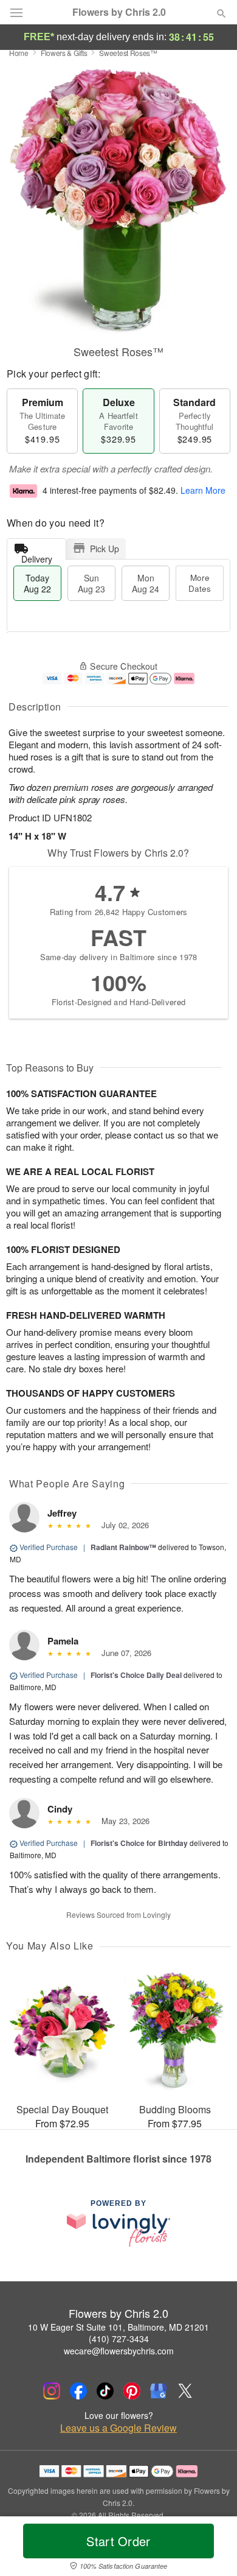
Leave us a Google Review (118, 2428)
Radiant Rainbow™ (123, 1547)
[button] (211, 2549)
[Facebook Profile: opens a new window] (78, 2391)
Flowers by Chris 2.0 (119, 12)
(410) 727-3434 (119, 2339)
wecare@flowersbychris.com (119, 2351)
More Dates (200, 583)
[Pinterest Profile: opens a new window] (132, 2391)
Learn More (203, 490)
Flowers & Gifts (64, 53)
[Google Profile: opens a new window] (159, 2391)
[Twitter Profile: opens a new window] (185, 2391)
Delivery (37, 556)
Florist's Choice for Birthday (139, 1843)
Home (19, 53)
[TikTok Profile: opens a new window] (105, 2391)
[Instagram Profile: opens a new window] (52, 2391)
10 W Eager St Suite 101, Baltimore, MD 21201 (118, 2327)
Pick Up (105, 549)
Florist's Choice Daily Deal (136, 1675)
